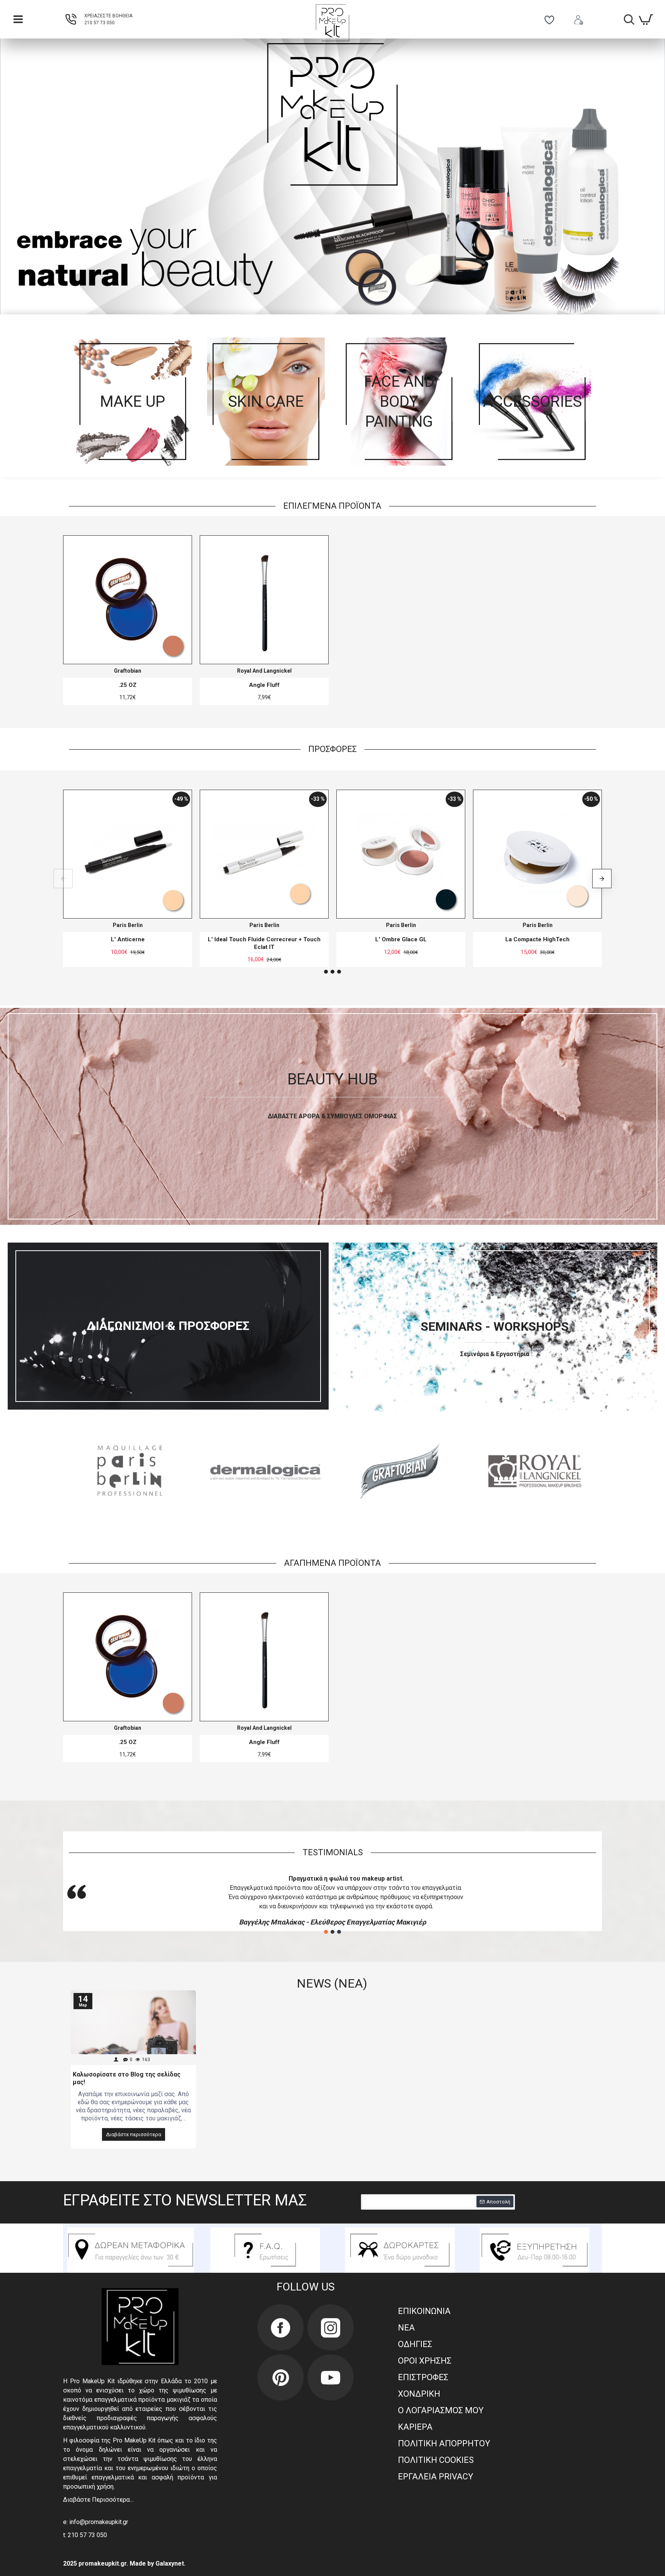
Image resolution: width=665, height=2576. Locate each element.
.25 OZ (128, 685)
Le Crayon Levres (264, 939)
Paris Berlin (128, 925)
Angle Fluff (264, 685)
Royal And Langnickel (264, 671)
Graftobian (128, 671)
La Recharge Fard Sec (128, 939)
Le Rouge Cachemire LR (537, 939)
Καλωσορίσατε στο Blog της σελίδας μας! (127, 2078)
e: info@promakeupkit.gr (96, 2522)
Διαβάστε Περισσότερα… (98, 2500)
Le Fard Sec (401, 939)
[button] (63, 879)
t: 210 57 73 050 (85, 2535)
